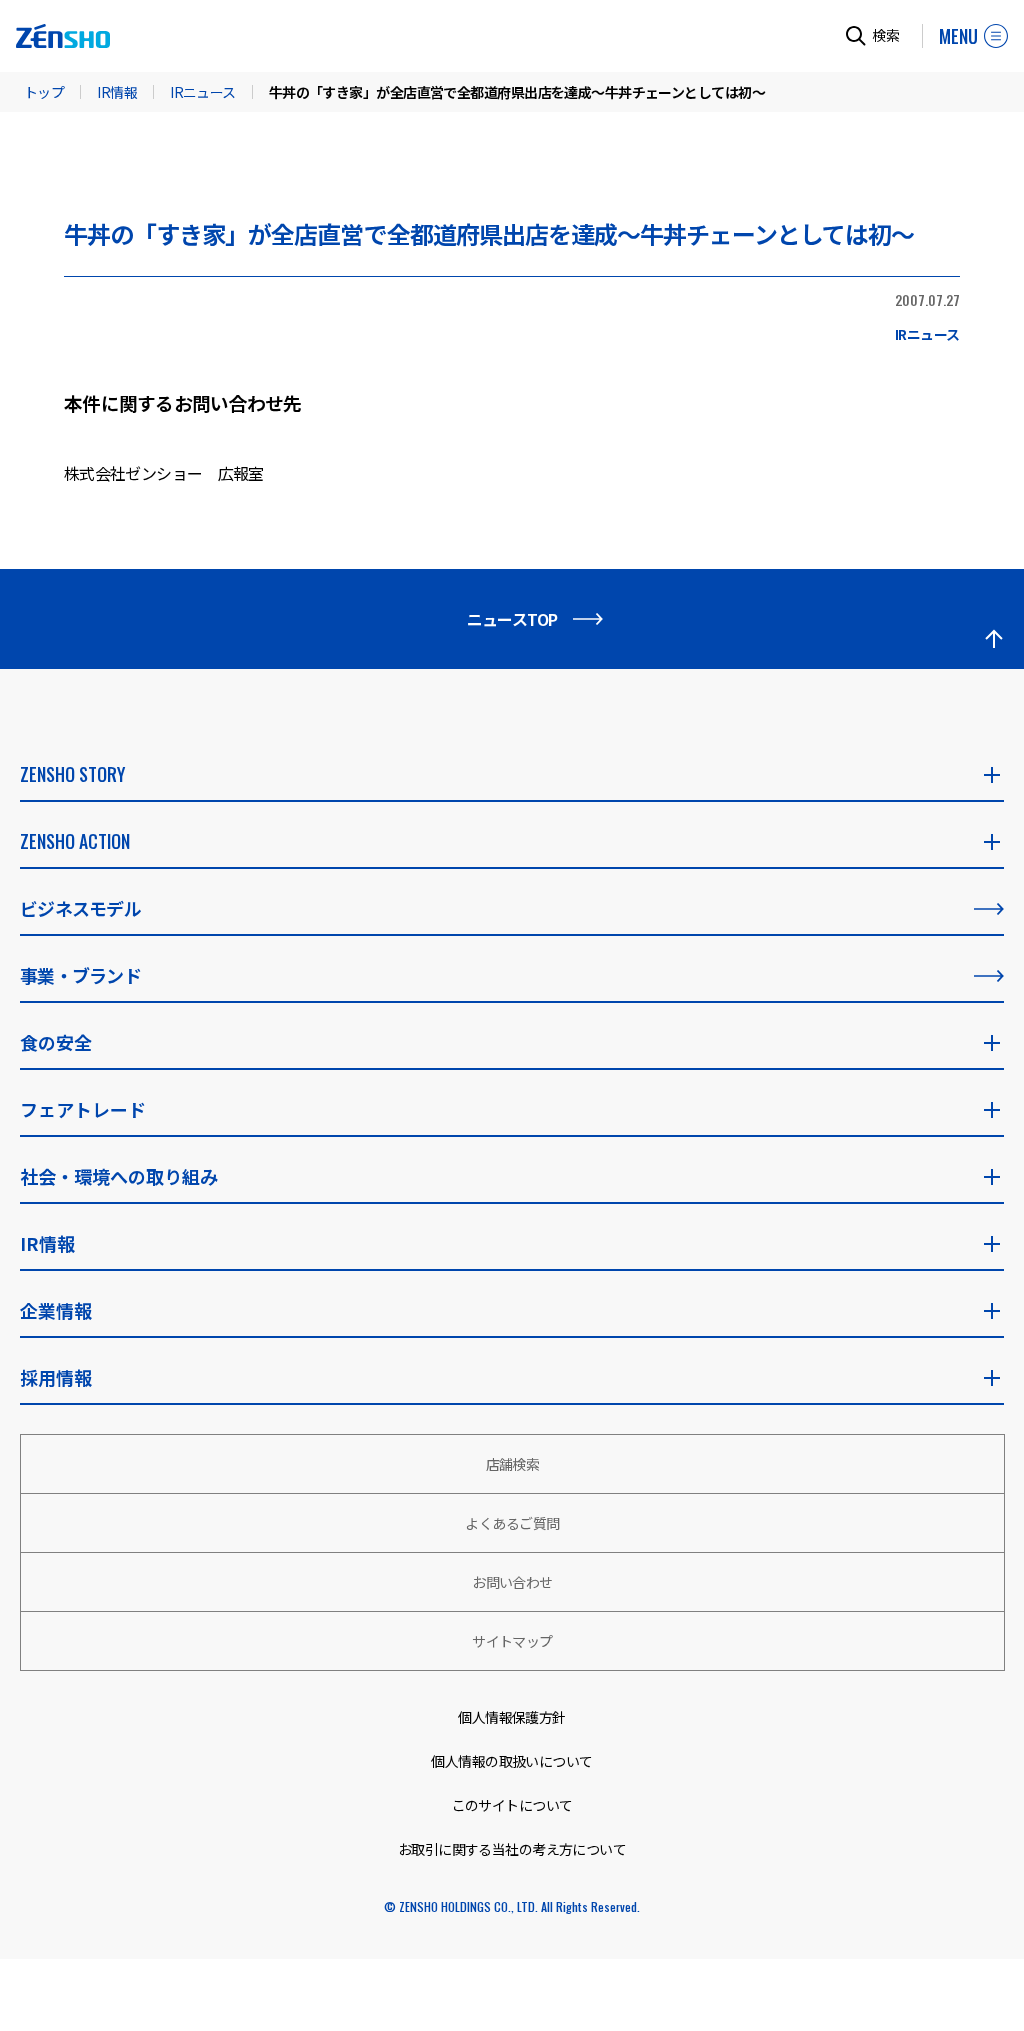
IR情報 (117, 92)
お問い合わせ (512, 1582)
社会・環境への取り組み (119, 1176)
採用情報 (56, 1377)
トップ (44, 92)
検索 (886, 35)
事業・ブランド (80, 975)
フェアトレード (83, 1109)
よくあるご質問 (512, 1523)
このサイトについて (512, 1805)
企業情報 (56, 1310)
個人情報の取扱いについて (511, 1761)
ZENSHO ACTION (75, 841)
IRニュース (203, 92)
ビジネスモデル (80, 908)
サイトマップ (512, 1641)
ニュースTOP (512, 619)
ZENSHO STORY (72, 774)
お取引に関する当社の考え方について (512, 1849)
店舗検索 (513, 1464)
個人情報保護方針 (512, 1717)
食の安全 (56, 1042)
